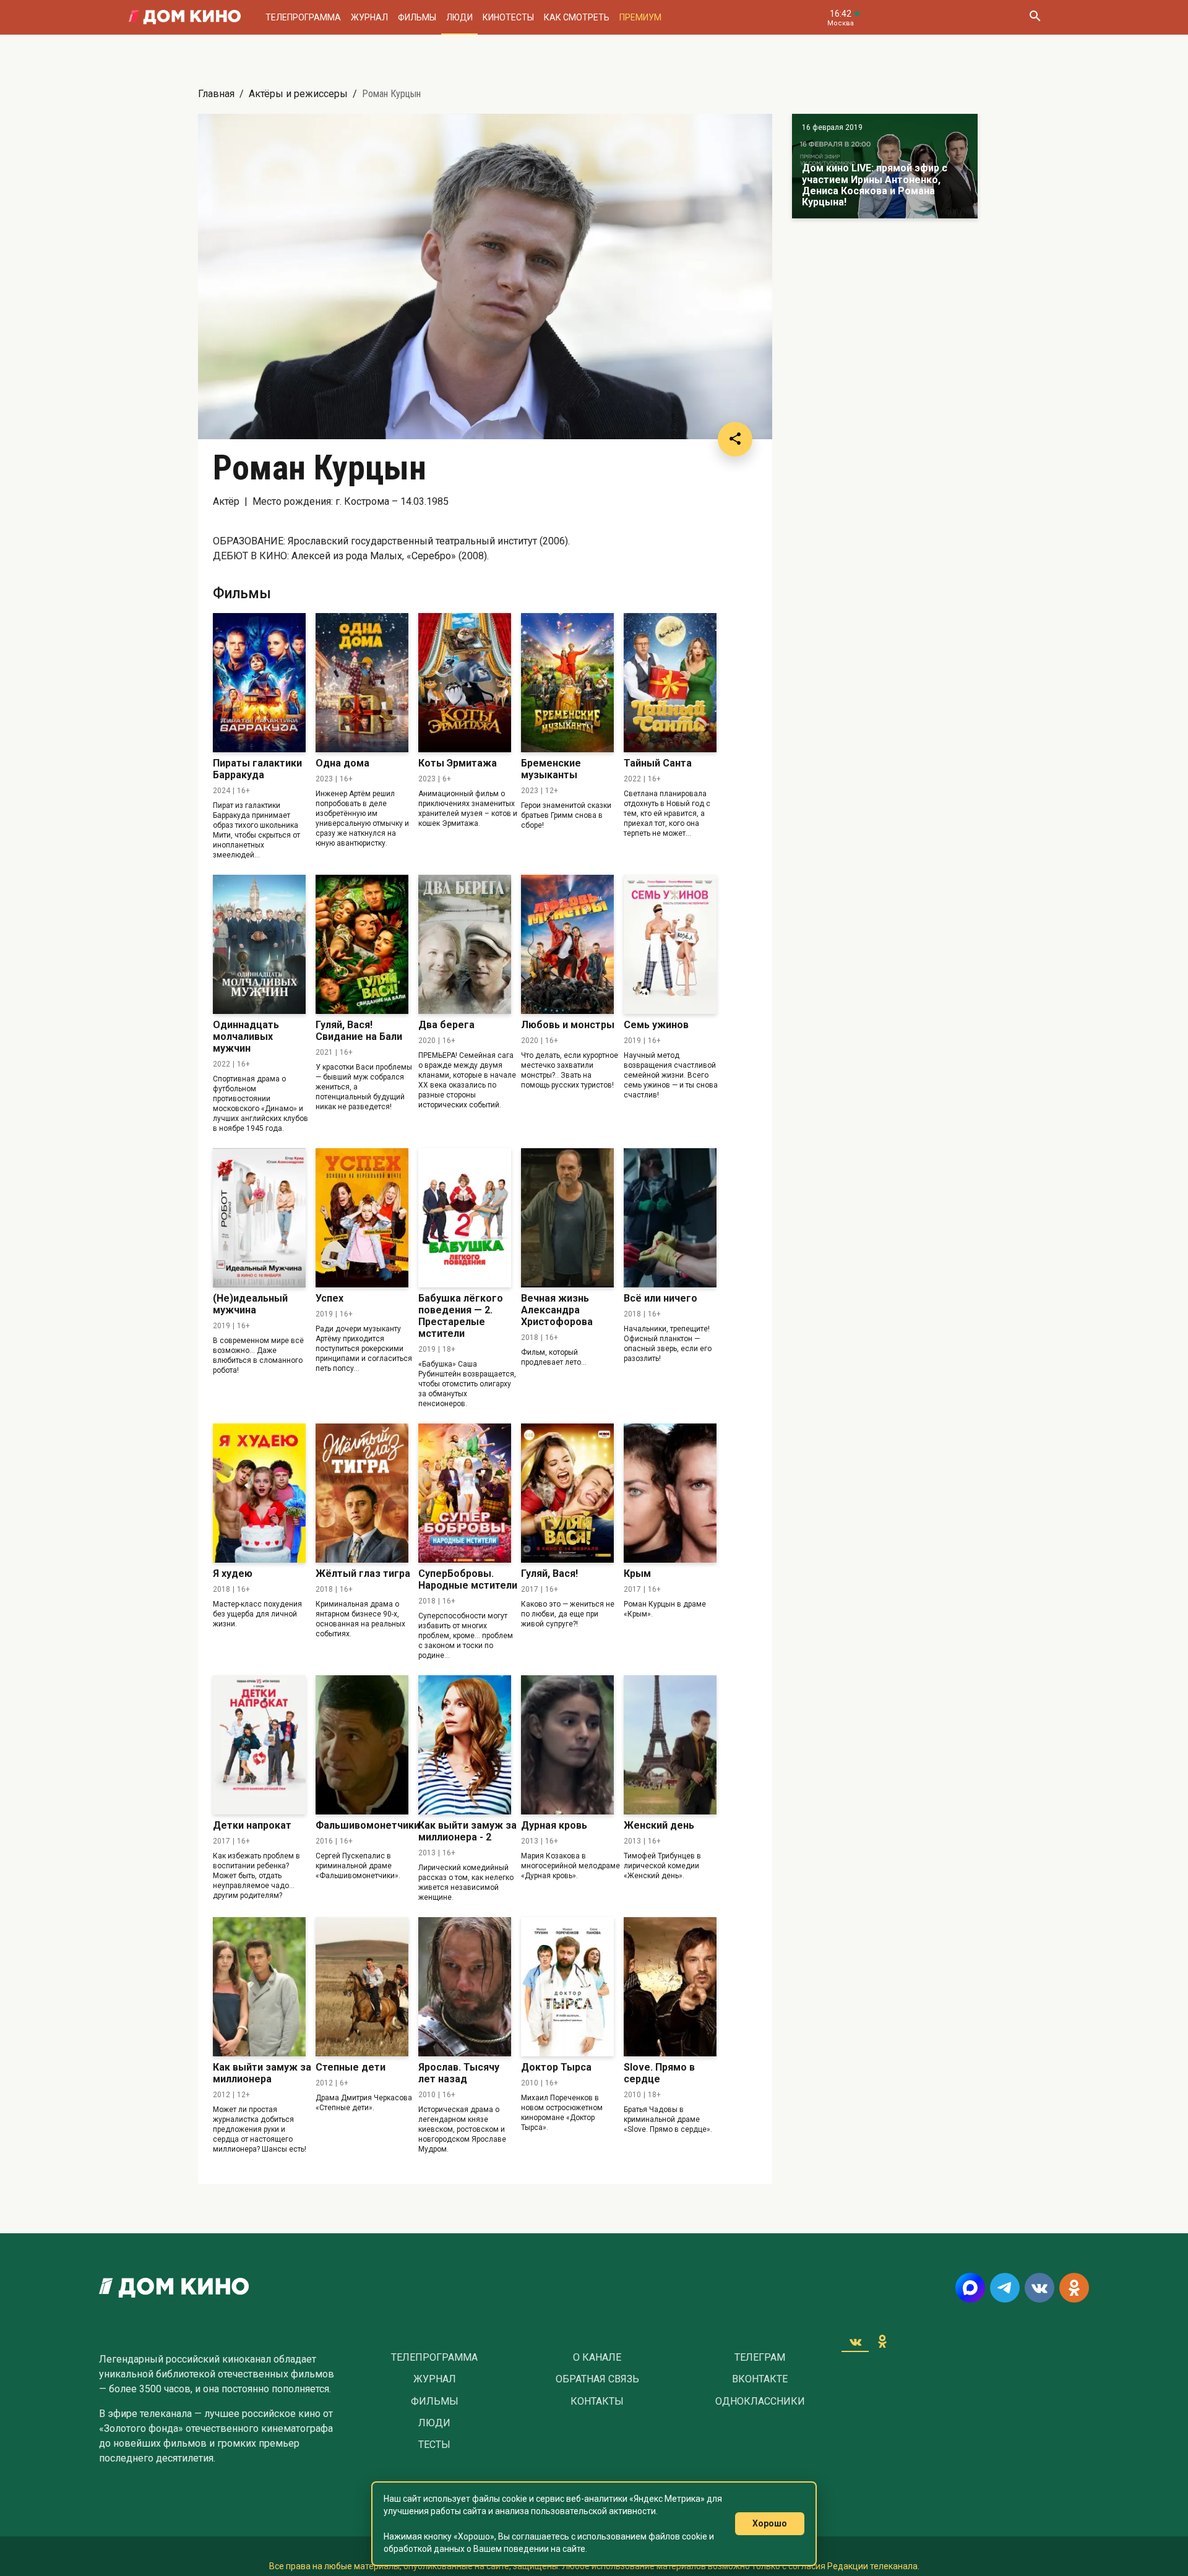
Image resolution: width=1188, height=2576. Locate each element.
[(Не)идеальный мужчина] (259, 1218)
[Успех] (362, 1218)
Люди (459, 17)
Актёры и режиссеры (298, 94)
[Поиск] (1035, 17)
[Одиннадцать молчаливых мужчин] (259, 944)
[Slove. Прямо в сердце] (670, 1987)
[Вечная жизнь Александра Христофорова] (567, 1218)
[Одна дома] (362, 683)
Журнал (369, 17)
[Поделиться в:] (735, 439)
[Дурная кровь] (567, 1745)
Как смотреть (577, 17)
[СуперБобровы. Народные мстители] (465, 1493)
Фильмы (417, 17)
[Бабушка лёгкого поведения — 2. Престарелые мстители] (465, 1218)
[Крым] (670, 1493)
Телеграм (760, 2358)
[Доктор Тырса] (567, 1987)
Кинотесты (508, 17)
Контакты (597, 2402)
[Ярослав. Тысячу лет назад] (465, 1987)
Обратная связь (597, 2379)
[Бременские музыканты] (567, 683)
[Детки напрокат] (259, 1745)
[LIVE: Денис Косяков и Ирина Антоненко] (885, 166)
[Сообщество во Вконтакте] (1039, 2288)
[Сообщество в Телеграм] (1005, 2288)
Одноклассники (760, 2402)
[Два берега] (465, 944)
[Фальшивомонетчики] (362, 1745)
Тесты (434, 2445)
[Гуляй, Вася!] (567, 1493)
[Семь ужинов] (670, 944)
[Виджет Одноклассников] (882, 2342)
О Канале (597, 2358)
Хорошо (770, 2523)
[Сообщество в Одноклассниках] (1074, 2288)
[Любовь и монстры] (567, 944)
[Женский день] (670, 1745)
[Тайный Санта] (670, 683)
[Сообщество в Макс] (970, 2288)
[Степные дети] (362, 1987)
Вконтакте (760, 2379)
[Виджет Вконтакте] (855, 2342)
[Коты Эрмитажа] (465, 683)
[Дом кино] (185, 17)
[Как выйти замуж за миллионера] (259, 1987)
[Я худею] (259, 1493)
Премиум (640, 17)
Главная (216, 94)
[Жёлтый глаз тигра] (362, 1493)
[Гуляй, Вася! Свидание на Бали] (362, 944)
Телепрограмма (303, 17)
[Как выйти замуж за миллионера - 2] (465, 1745)
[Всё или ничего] (670, 1218)
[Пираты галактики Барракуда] (259, 683)
